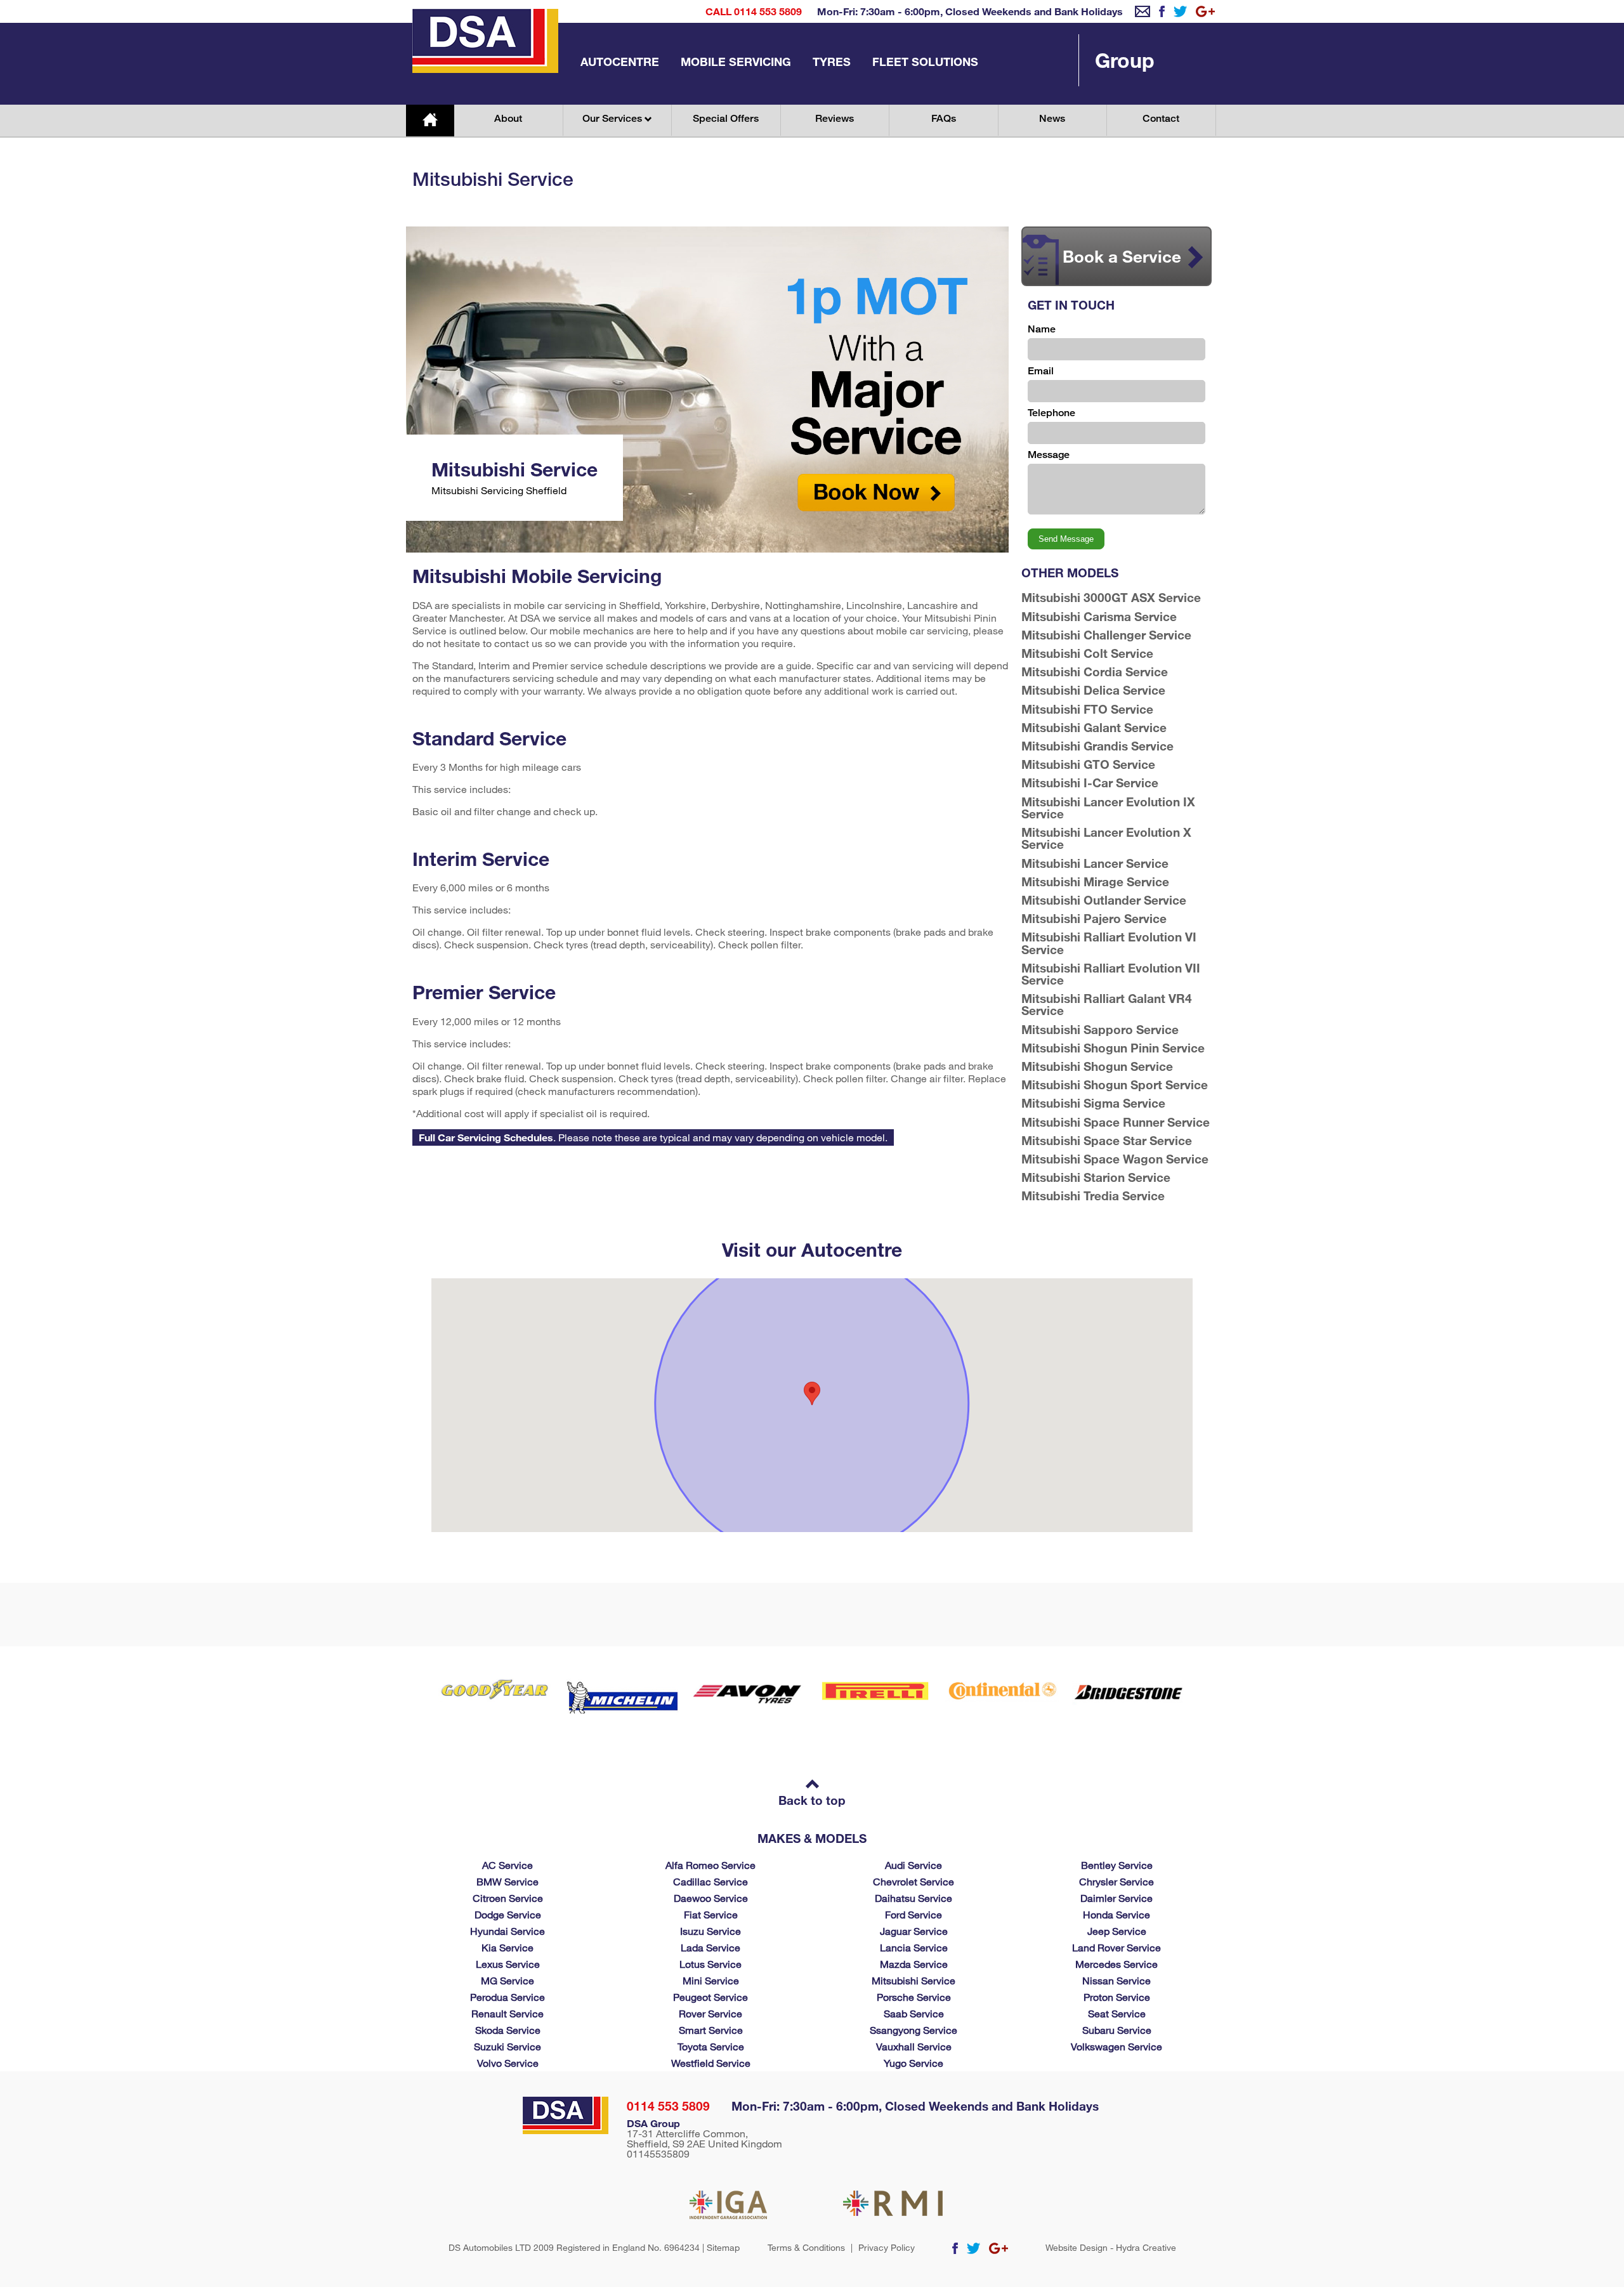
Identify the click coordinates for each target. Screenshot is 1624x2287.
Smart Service (711, 2030)
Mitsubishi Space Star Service (1107, 1140)
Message (1049, 455)
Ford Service (913, 1914)
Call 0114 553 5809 (754, 11)
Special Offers (726, 118)
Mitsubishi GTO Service (1088, 764)
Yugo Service (913, 2063)
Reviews (835, 118)
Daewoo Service (711, 1898)
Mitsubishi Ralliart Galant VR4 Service (1107, 1004)
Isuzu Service (710, 1931)
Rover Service (710, 2013)
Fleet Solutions (925, 62)
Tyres (832, 62)
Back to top (812, 1800)
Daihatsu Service (913, 1898)
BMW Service (507, 1881)
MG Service (507, 1980)
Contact (1161, 118)
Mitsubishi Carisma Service (1099, 616)
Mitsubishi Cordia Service (1095, 672)
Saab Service (914, 2013)
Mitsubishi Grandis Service (1097, 746)
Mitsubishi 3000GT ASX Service (1111, 597)
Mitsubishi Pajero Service (1094, 918)
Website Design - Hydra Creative (1111, 2248)
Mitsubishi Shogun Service (1097, 1066)
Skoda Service (508, 2030)
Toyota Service (711, 2046)
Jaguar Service (914, 1931)
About (508, 118)
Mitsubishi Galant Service (1094, 727)
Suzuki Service (507, 2046)
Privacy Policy (887, 2248)
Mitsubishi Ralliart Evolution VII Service (1111, 974)
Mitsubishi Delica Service (1093, 690)
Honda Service (1116, 1914)
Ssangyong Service (913, 2030)
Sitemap (723, 2247)
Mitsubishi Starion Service (1096, 1177)
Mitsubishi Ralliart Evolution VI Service (1109, 943)
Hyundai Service (507, 1931)
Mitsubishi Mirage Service (1095, 881)
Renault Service (507, 2013)
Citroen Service (508, 1898)
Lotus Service (710, 1964)
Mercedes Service (1116, 1964)
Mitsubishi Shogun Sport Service (1115, 1085)
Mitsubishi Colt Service (1087, 653)
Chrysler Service (1116, 1881)
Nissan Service (1116, 1980)
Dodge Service (508, 1914)
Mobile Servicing (736, 62)
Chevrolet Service (913, 1881)
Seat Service (1117, 2013)
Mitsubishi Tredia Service (1093, 1196)
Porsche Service (914, 1997)
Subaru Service (1117, 2030)
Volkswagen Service (1116, 2046)
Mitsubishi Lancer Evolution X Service (1106, 838)
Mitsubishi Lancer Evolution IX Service (1108, 808)
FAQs (944, 118)
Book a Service (1122, 256)
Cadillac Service (710, 1881)
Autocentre (620, 62)
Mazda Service (914, 1964)
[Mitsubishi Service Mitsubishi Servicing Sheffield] (707, 548)
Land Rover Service (1116, 1947)
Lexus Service (508, 1964)
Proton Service (1117, 1997)
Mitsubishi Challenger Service (1106, 635)
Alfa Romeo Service (710, 1865)
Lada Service (710, 1947)
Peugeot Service (710, 1997)
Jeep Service (1117, 1931)
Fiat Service (711, 1914)
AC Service (507, 1865)
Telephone (1051, 413)
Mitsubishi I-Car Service (1090, 783)
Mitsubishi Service (913, 1980)
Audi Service (913, 1865)
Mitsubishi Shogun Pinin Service (1113, 1048)
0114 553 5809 (668, 2106)
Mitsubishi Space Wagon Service (1115, 1159)
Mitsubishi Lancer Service (1095, 863)
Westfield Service (711, 2063)
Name (1042, 329)
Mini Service (711, 1980)
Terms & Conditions (806, 2248)
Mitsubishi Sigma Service (1093, 1103)
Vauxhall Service (914, 2046)
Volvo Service (508, 2063)
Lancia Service (914, 1947)
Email (1041, 371)
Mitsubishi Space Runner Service (1116, 1122)
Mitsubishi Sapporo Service (1100, 1029)
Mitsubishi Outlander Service (1104, 900)
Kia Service (507, 1947)
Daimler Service (1116, 1898)
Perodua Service (507, 1997)
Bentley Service (1117, 1865)
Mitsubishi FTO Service (1087, 709)
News (1052, 118)
